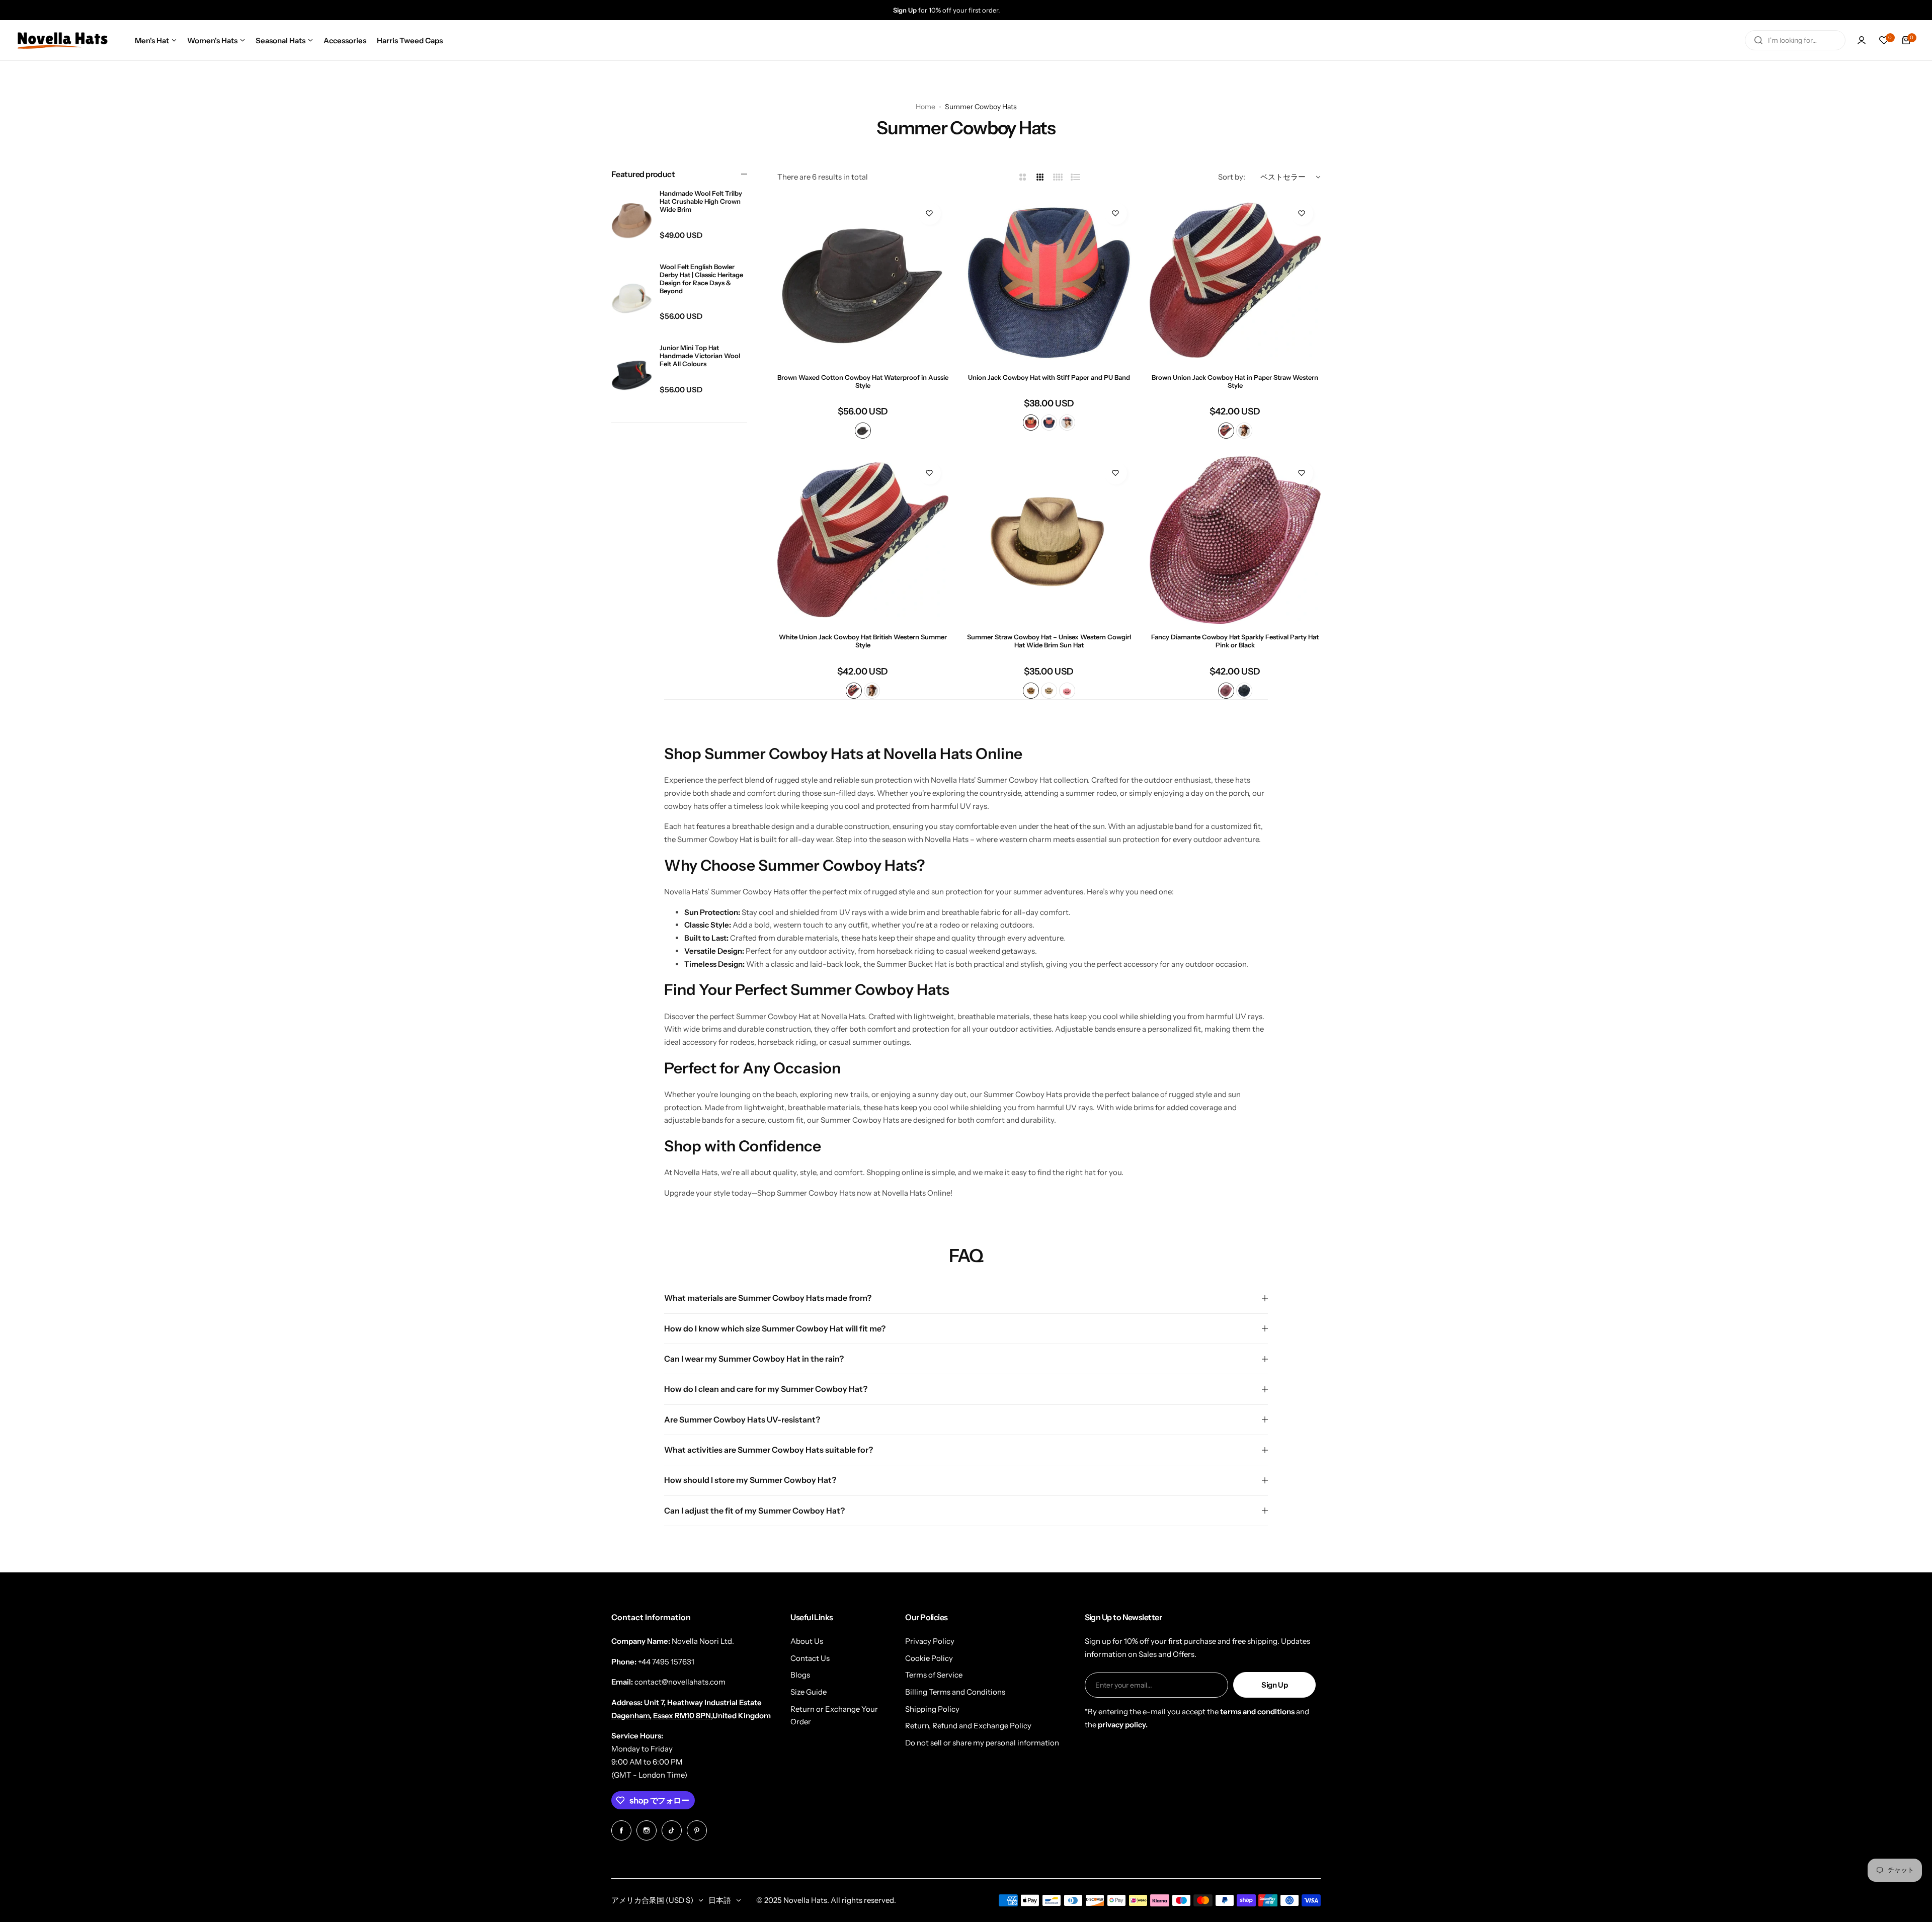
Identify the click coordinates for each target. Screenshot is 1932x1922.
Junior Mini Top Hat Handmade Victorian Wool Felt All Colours (700, 356)
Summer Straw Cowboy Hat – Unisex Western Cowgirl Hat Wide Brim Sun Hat (1049, 641)
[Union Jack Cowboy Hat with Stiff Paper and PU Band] (1049, 280)
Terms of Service (934, 1675)
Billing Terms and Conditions (955, 1692)
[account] (1862, 40)
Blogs (800, 1675)
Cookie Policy (929, 1658)
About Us (807, 1641)
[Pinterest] (697, 1830)
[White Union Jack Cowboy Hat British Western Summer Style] (863, 540)
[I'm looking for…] (1758, 40)
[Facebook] (621, 1830)
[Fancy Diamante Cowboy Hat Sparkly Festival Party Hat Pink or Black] (1235, 540)
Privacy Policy (930, 1641)
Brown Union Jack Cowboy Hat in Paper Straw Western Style (1235, 381)
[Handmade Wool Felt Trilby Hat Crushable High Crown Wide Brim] (632, 221)
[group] (976, 10)
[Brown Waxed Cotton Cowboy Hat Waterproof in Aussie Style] (863, 280)
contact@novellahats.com (680, 1682)
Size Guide (809, 1692)
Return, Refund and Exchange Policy (968, 1726)
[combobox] (1795, 40)
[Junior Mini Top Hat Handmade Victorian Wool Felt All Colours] (632, 375)
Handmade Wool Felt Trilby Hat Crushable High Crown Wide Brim (701, 201)
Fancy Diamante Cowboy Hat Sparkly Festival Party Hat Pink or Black (1235, 641)
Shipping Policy (932, 1709)
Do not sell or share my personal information (982, 1743)
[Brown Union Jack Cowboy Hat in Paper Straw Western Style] (1235, 280)
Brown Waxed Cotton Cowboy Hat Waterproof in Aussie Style (863, 381)
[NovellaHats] (62, 40)
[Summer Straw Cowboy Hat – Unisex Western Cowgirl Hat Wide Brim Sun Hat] (1049, 540)
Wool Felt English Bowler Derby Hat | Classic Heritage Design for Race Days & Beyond (701, 279)
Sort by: (1232, 177)
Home (925, 107)
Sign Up (1274, 1685)
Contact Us (810, 1658)
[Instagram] (647, 1830)
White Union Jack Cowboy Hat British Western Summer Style (863, 641)
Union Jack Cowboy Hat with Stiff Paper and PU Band (1049, 377)
